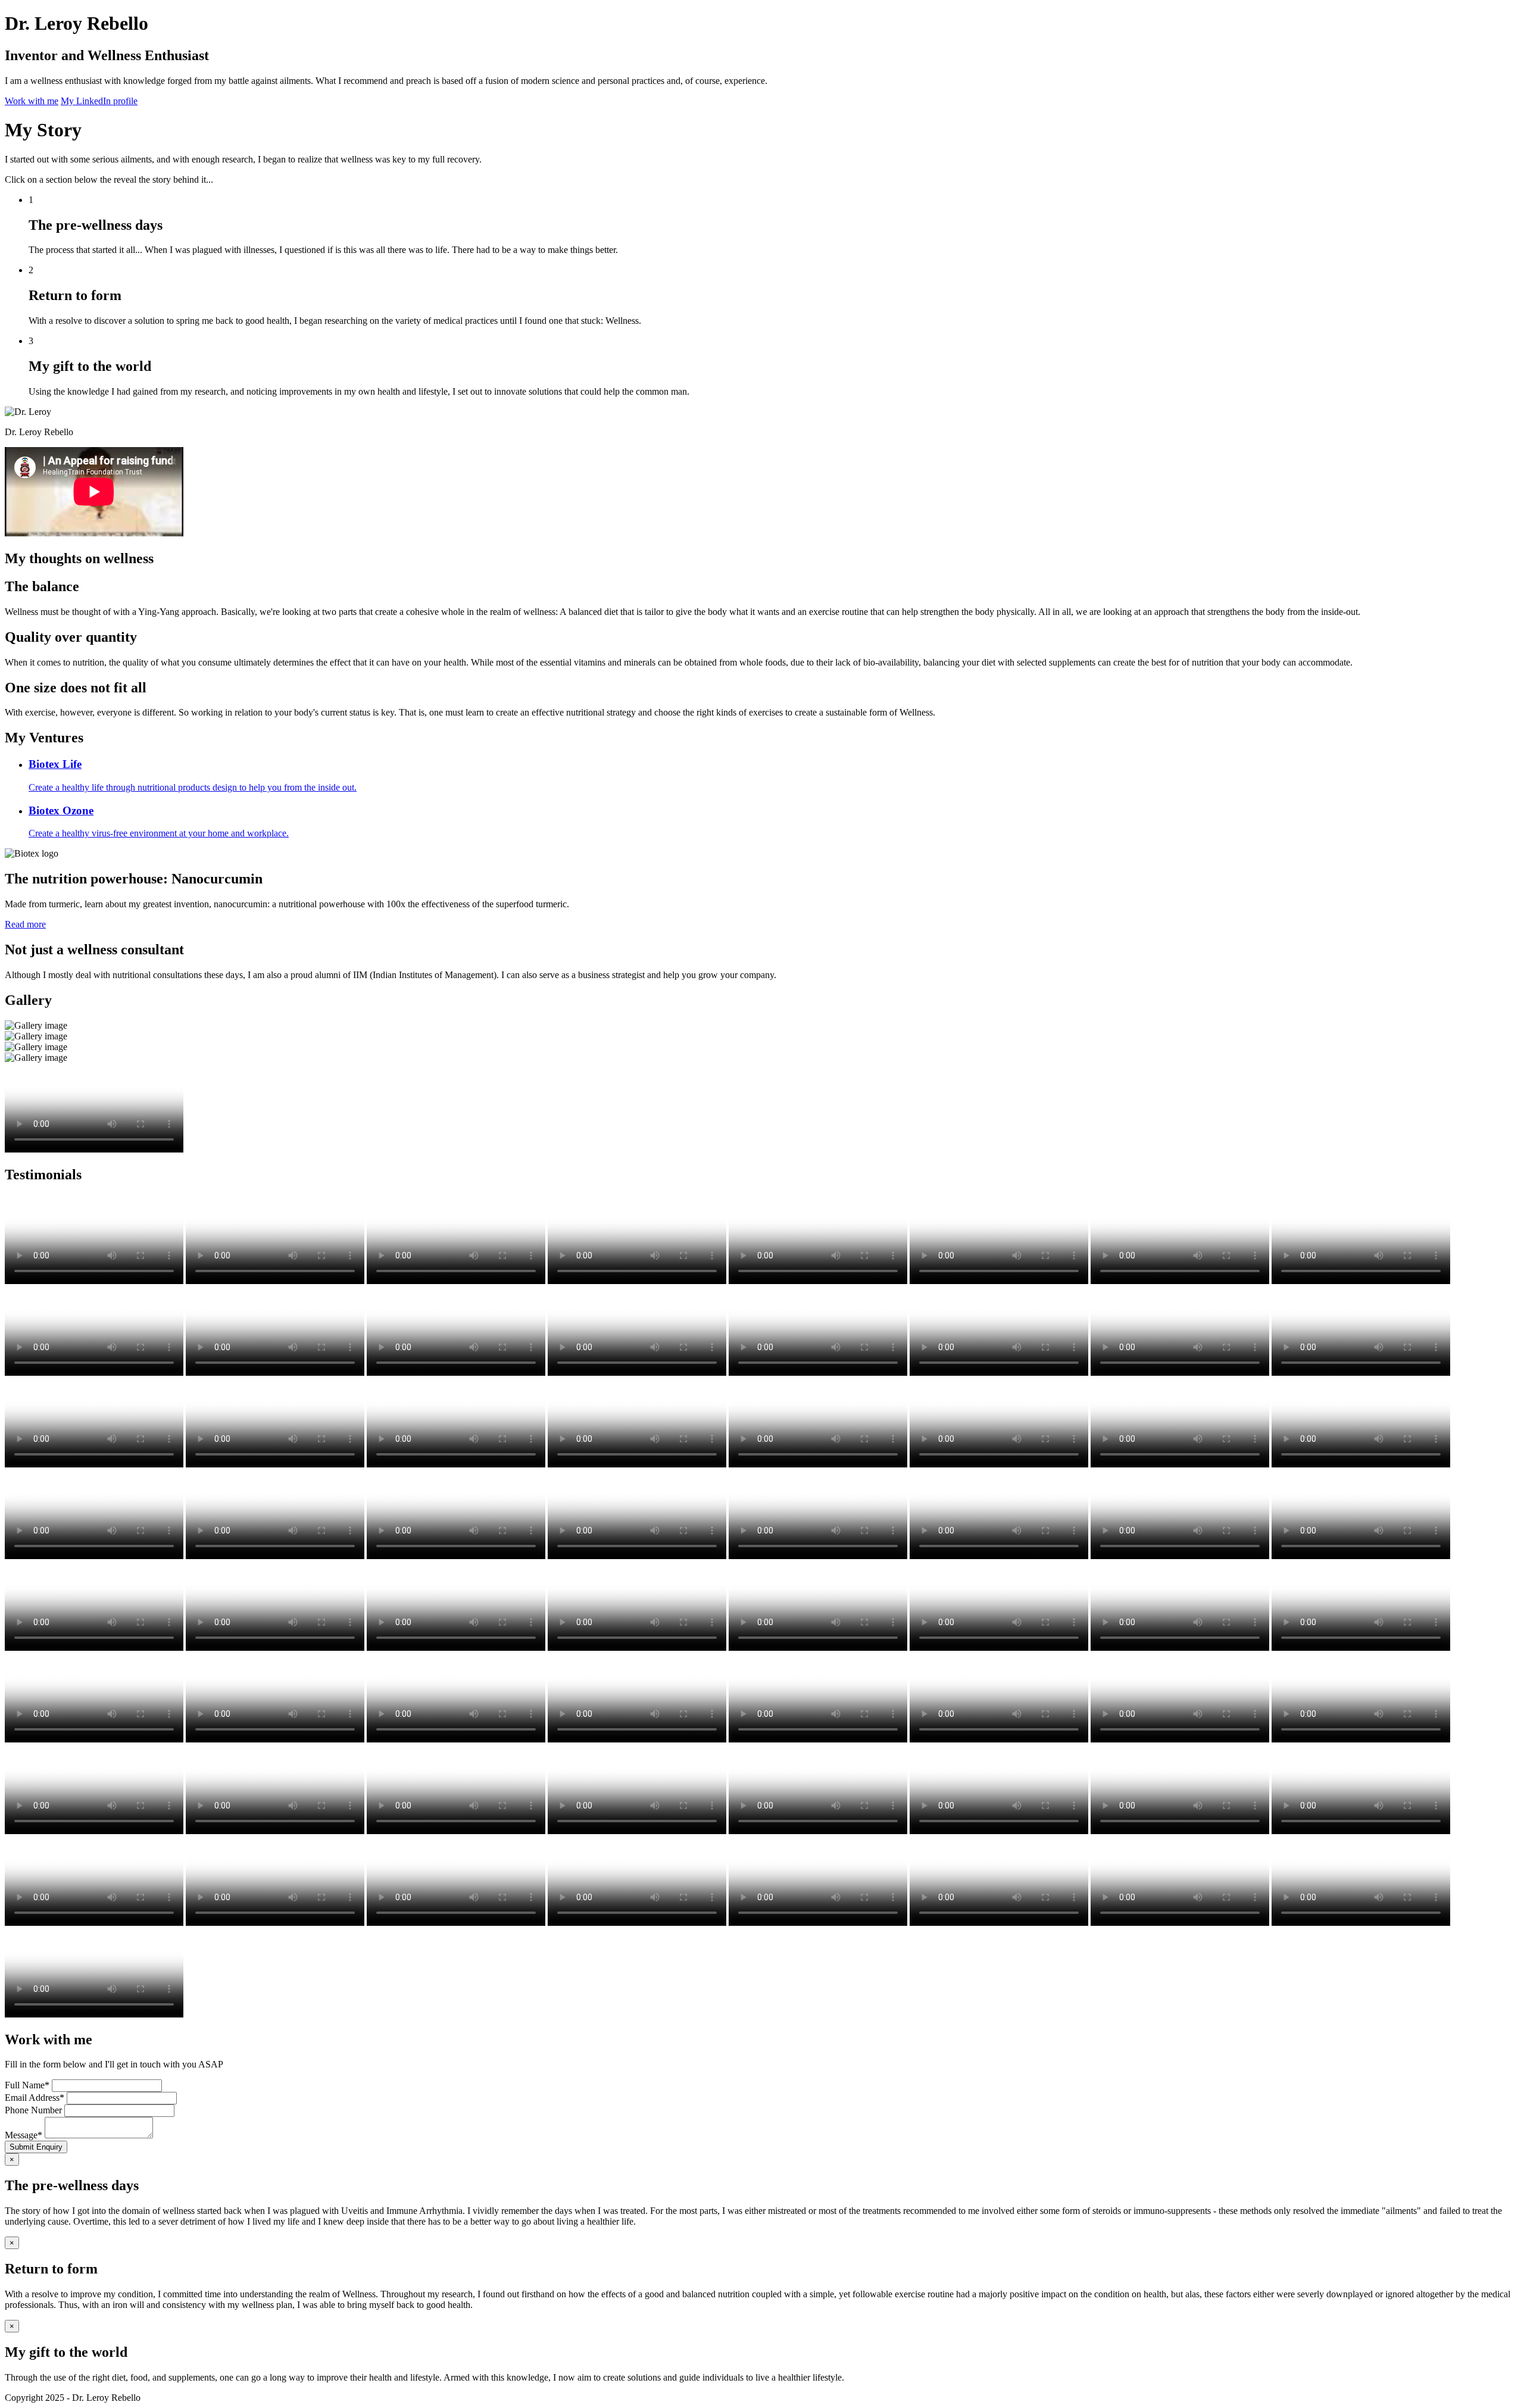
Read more (25, 924)
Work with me (32, 101)
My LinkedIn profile (99, 101)
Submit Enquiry (36, 2147)
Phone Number (33, 2110)
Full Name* (27, 2085)
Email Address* (35, 2098)
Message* (24, 2135)
